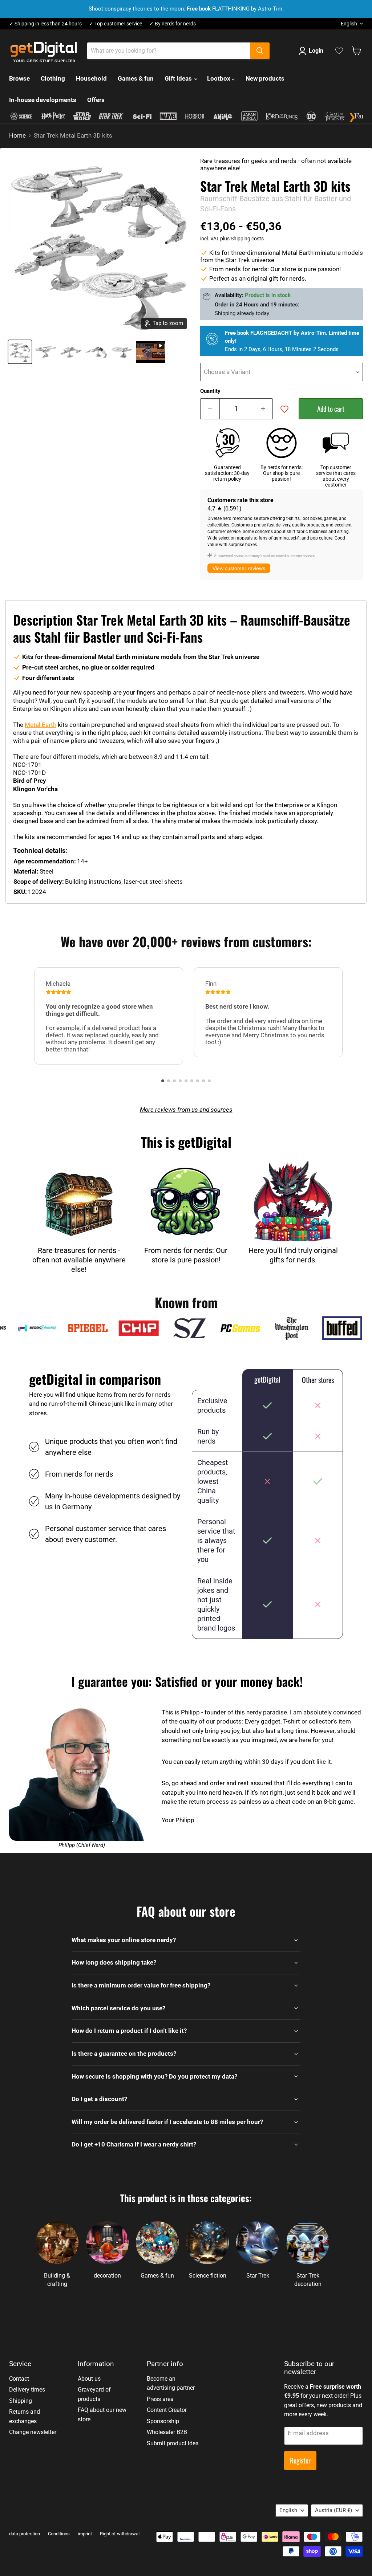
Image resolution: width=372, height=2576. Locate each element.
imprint (85, 2534)
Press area (160, 2399)
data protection (25, 2534)
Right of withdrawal (120, 2534)
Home (17, 136)
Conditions (59, 2534)
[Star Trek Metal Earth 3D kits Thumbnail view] (151, 352)
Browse (19, 78)
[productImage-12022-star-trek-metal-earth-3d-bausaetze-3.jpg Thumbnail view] (96, 352)
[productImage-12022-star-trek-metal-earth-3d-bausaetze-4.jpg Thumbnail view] (122, 352)
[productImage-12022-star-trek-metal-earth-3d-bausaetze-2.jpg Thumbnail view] (71, 352)
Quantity (210, 391)
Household (91, 78)
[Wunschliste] (339, 51)
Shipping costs (247, 239)
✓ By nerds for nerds (173, 24)
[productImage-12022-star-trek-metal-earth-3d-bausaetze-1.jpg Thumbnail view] (45, 352)
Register (300, 2460)
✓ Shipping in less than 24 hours (45, 24)
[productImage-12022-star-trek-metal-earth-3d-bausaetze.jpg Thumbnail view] (20, 352)
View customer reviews (239, 568)
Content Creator (167, 2410)
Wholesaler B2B (167, 2432)
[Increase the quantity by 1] (263, 409)
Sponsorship (163, 2421)
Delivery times (27, 2390)
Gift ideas (179, 78)
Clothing (53, 78)
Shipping (21, 2401)
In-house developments (43, 100)
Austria (333, 2510)
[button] (163, 1081)
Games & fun (136, 78)
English (349, 24)
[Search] (260, 51)
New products (265, 78)
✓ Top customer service (116, 24)
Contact (19, 2379)
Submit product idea (173, 2443)
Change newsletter (33, 2432)
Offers (96, 100)
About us (89, 2379)
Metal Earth (41, 725)
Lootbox (219, 78)
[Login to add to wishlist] (284, 409)
